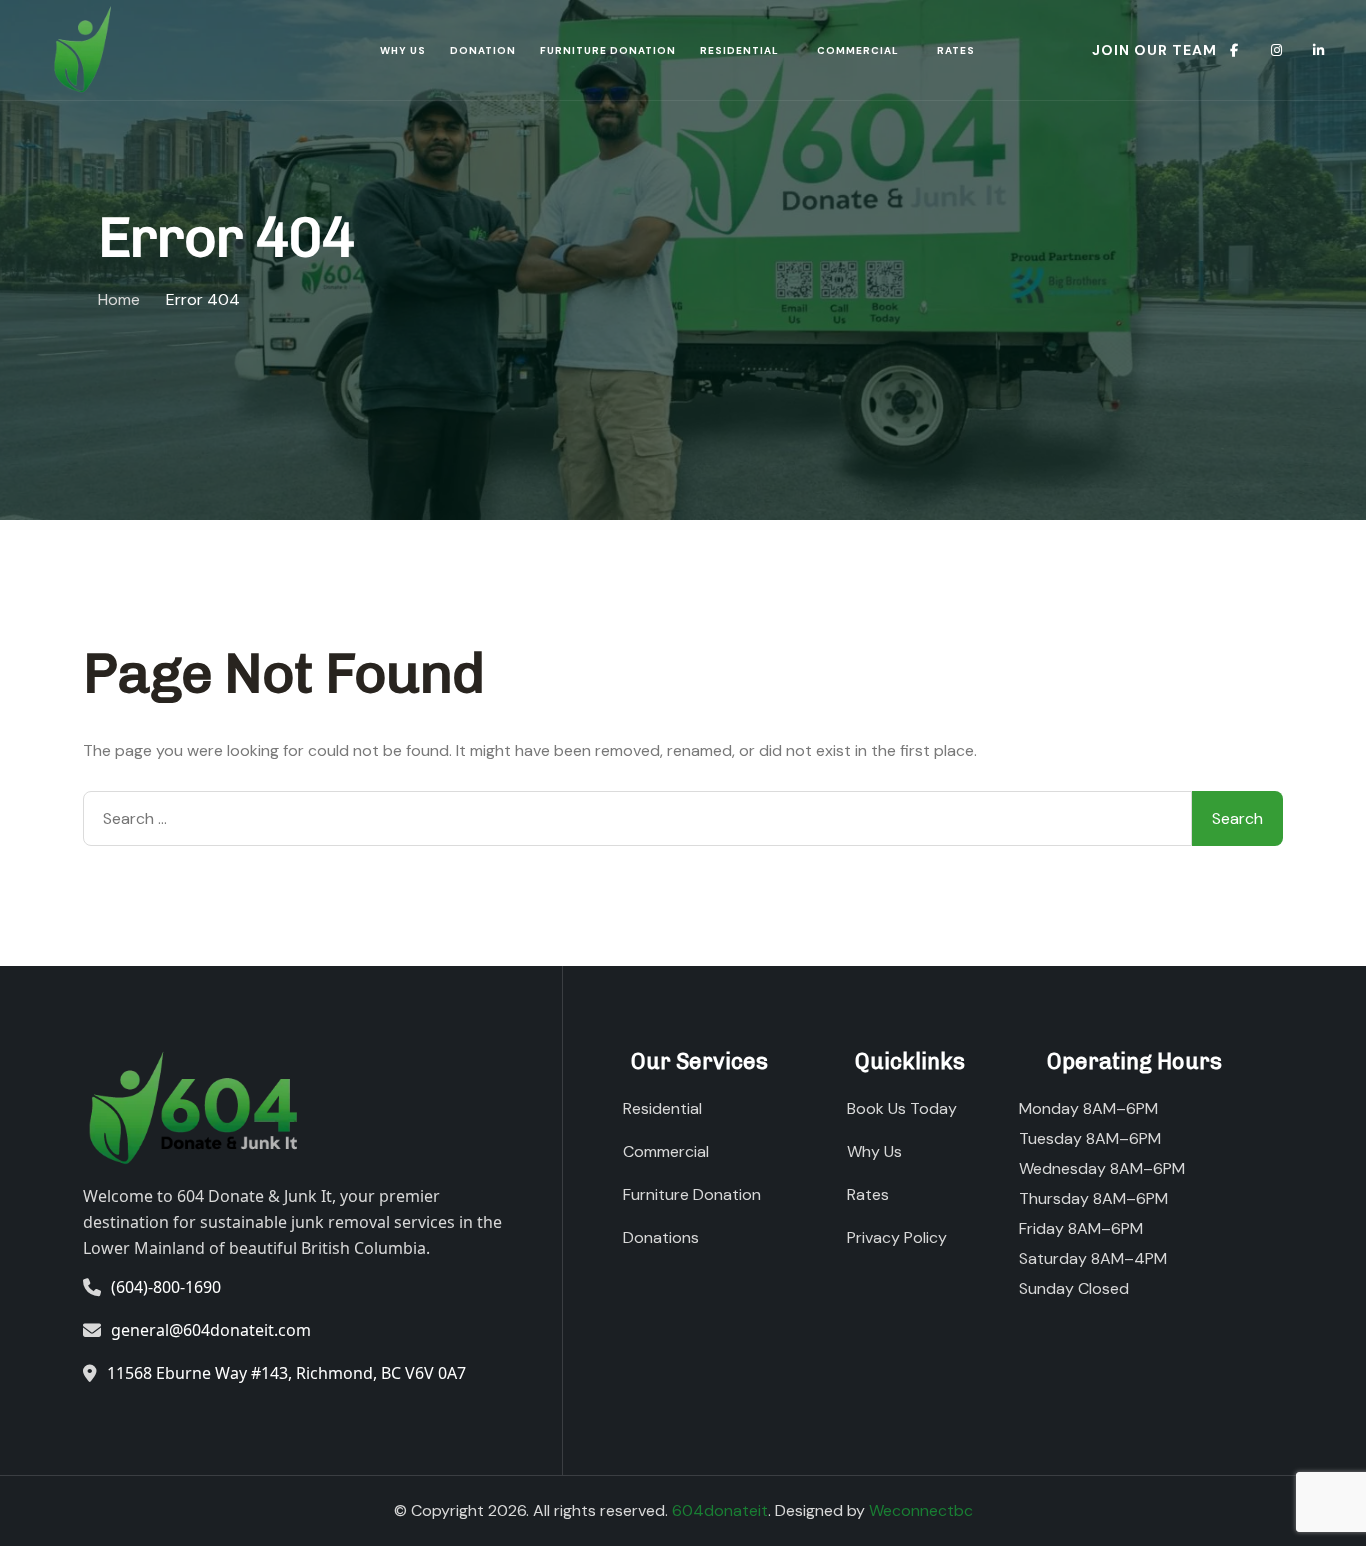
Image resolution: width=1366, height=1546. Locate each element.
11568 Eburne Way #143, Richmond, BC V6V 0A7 (286, 1373)
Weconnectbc (921, 1510)
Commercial (858, 50)
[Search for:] (637, 818)
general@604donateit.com (211, 1330)
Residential (739, 50)
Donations (661, 1237)
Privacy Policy (897, 1237)
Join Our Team (1154, 50)
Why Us (403, 50)
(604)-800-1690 (166, 1287)
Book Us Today (902, 1108)
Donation (483, 50)
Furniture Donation (608, 50)
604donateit (720, 1510)
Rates (956, 50)
